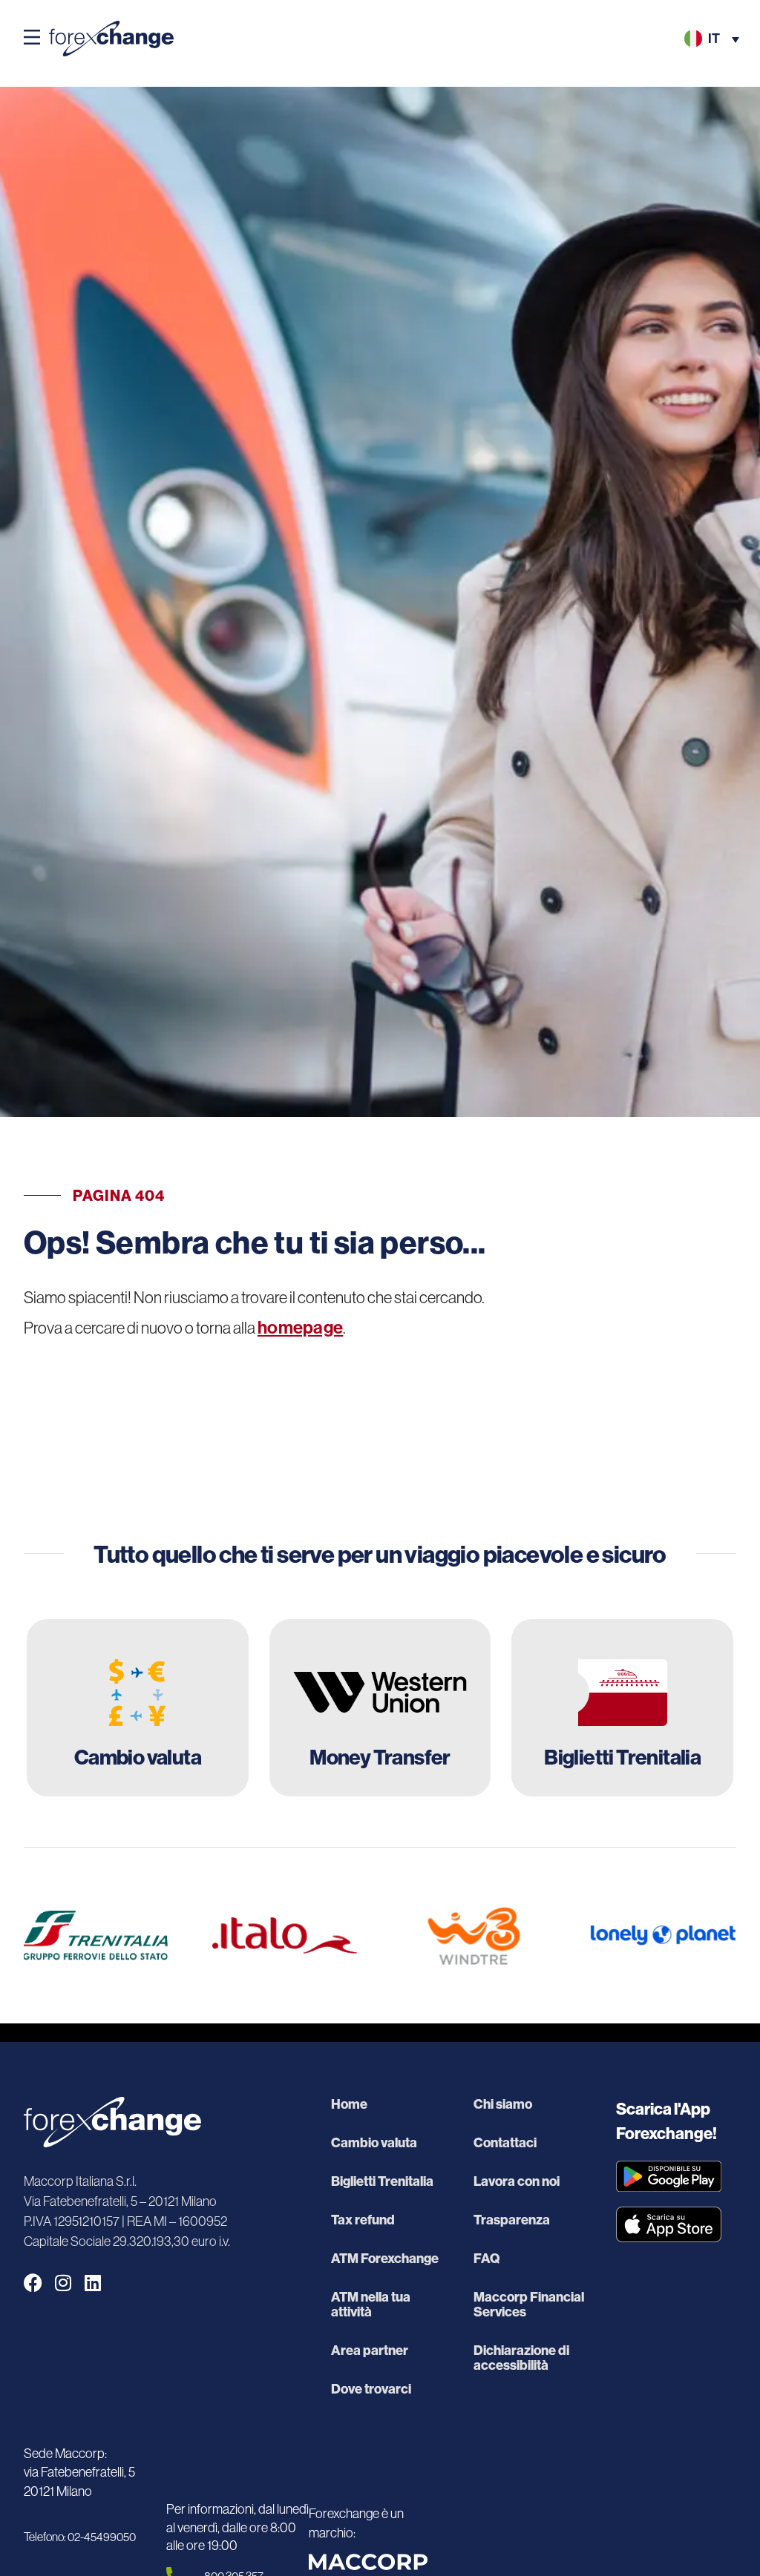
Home (349, 2104)
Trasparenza (512, 2220)
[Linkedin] (92, 2283)
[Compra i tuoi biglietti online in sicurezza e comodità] (622, 1708)
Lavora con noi (517, 2181)
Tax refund (363, 2220)
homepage (300, 1328)
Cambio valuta (374, 2143)
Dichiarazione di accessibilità (521, 2358)
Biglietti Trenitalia (382, 2181)
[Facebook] (33, 2283)
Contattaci (505, 2143)
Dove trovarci (371, 2389)
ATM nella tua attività (371, 2305)
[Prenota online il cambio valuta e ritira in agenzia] (138, 1708)
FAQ (487, 2259)
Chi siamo (503, 2104)
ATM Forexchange (385, 2259)
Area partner (370, 2351)
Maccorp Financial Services (529, 2305)
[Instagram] (63, 2283)
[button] (32, 39)
